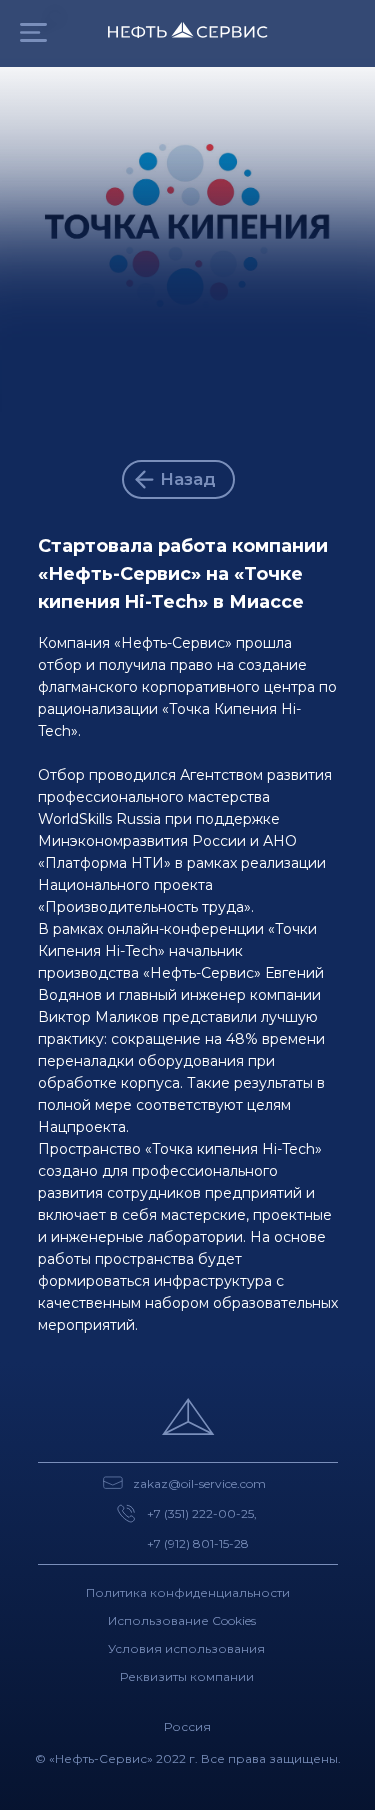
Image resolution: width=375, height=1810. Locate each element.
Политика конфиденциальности (188, 1592)
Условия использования (186, 1648)
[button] (33, 32)
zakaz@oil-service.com (199, 1483)
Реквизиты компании (187, 1676)
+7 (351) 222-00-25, (202, 1513)
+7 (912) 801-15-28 (198, 1543)
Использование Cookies (182, 1620)
